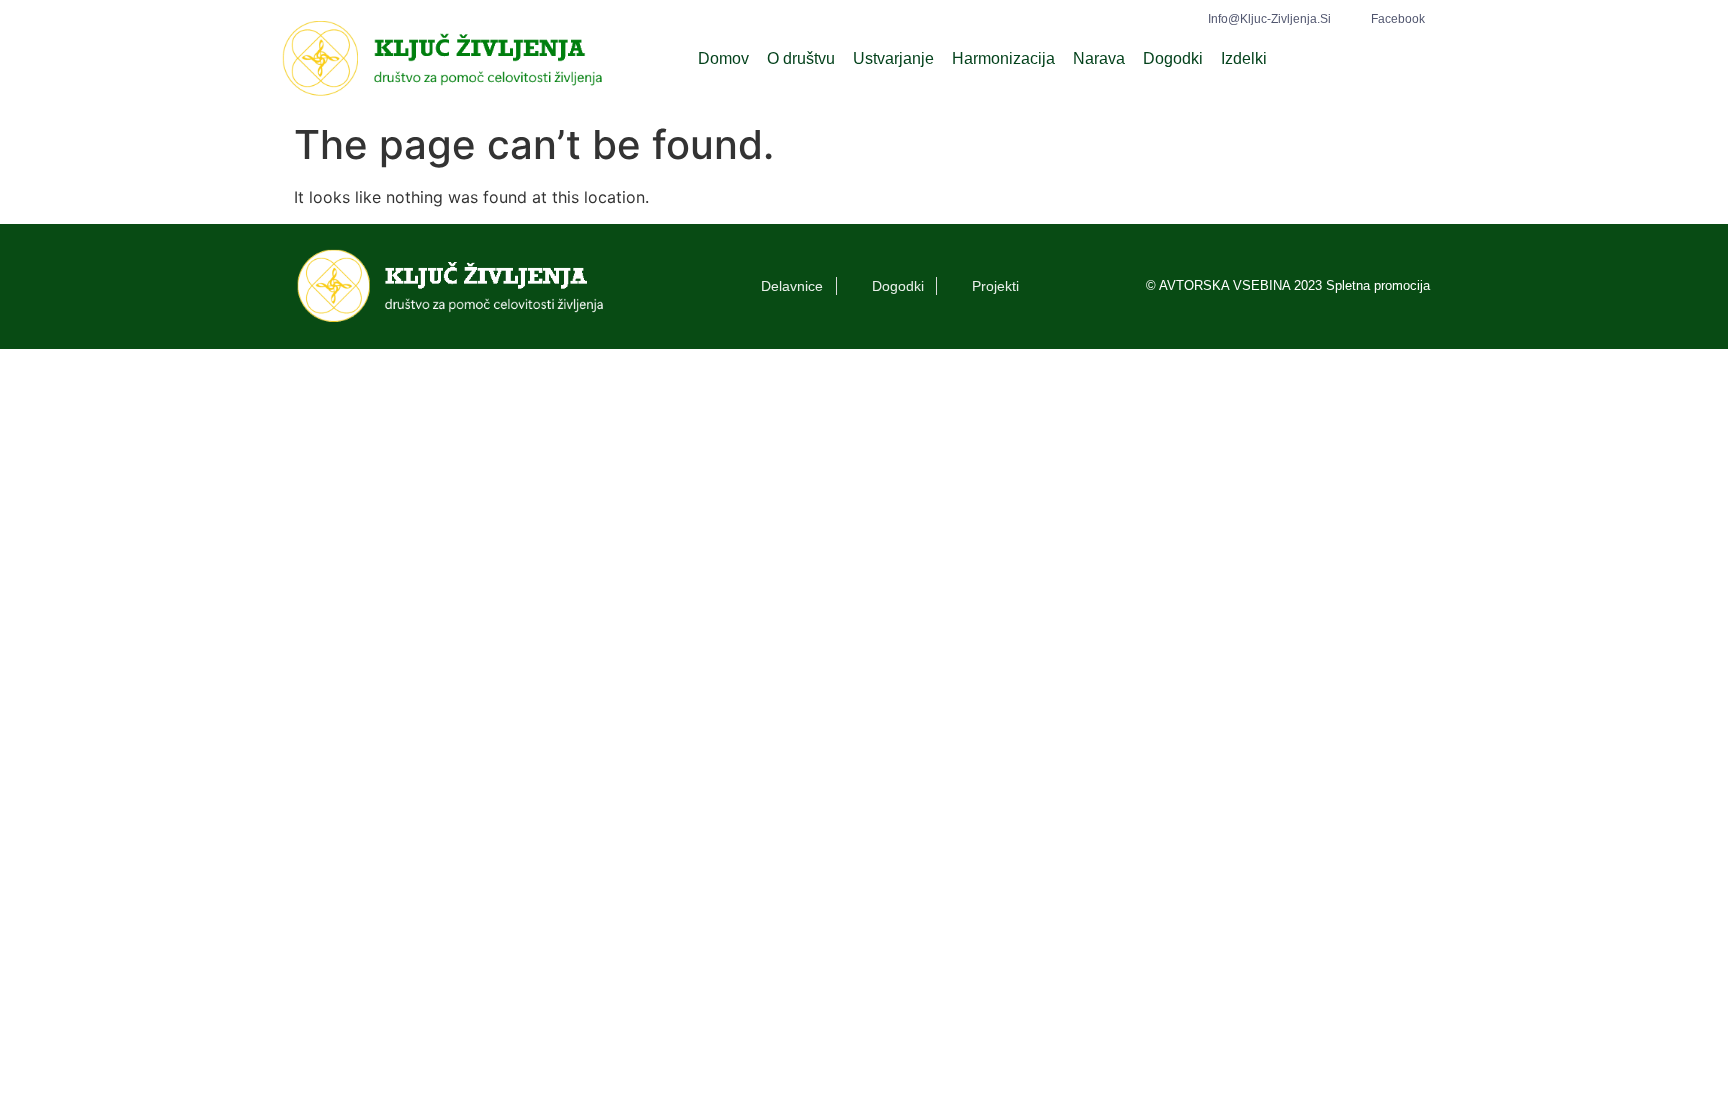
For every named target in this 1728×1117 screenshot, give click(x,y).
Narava (1099, 58)
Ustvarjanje (893, 58)
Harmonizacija (1003, 58)
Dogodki (1173, 58)
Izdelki (1244, 58)
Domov (723, 58)
